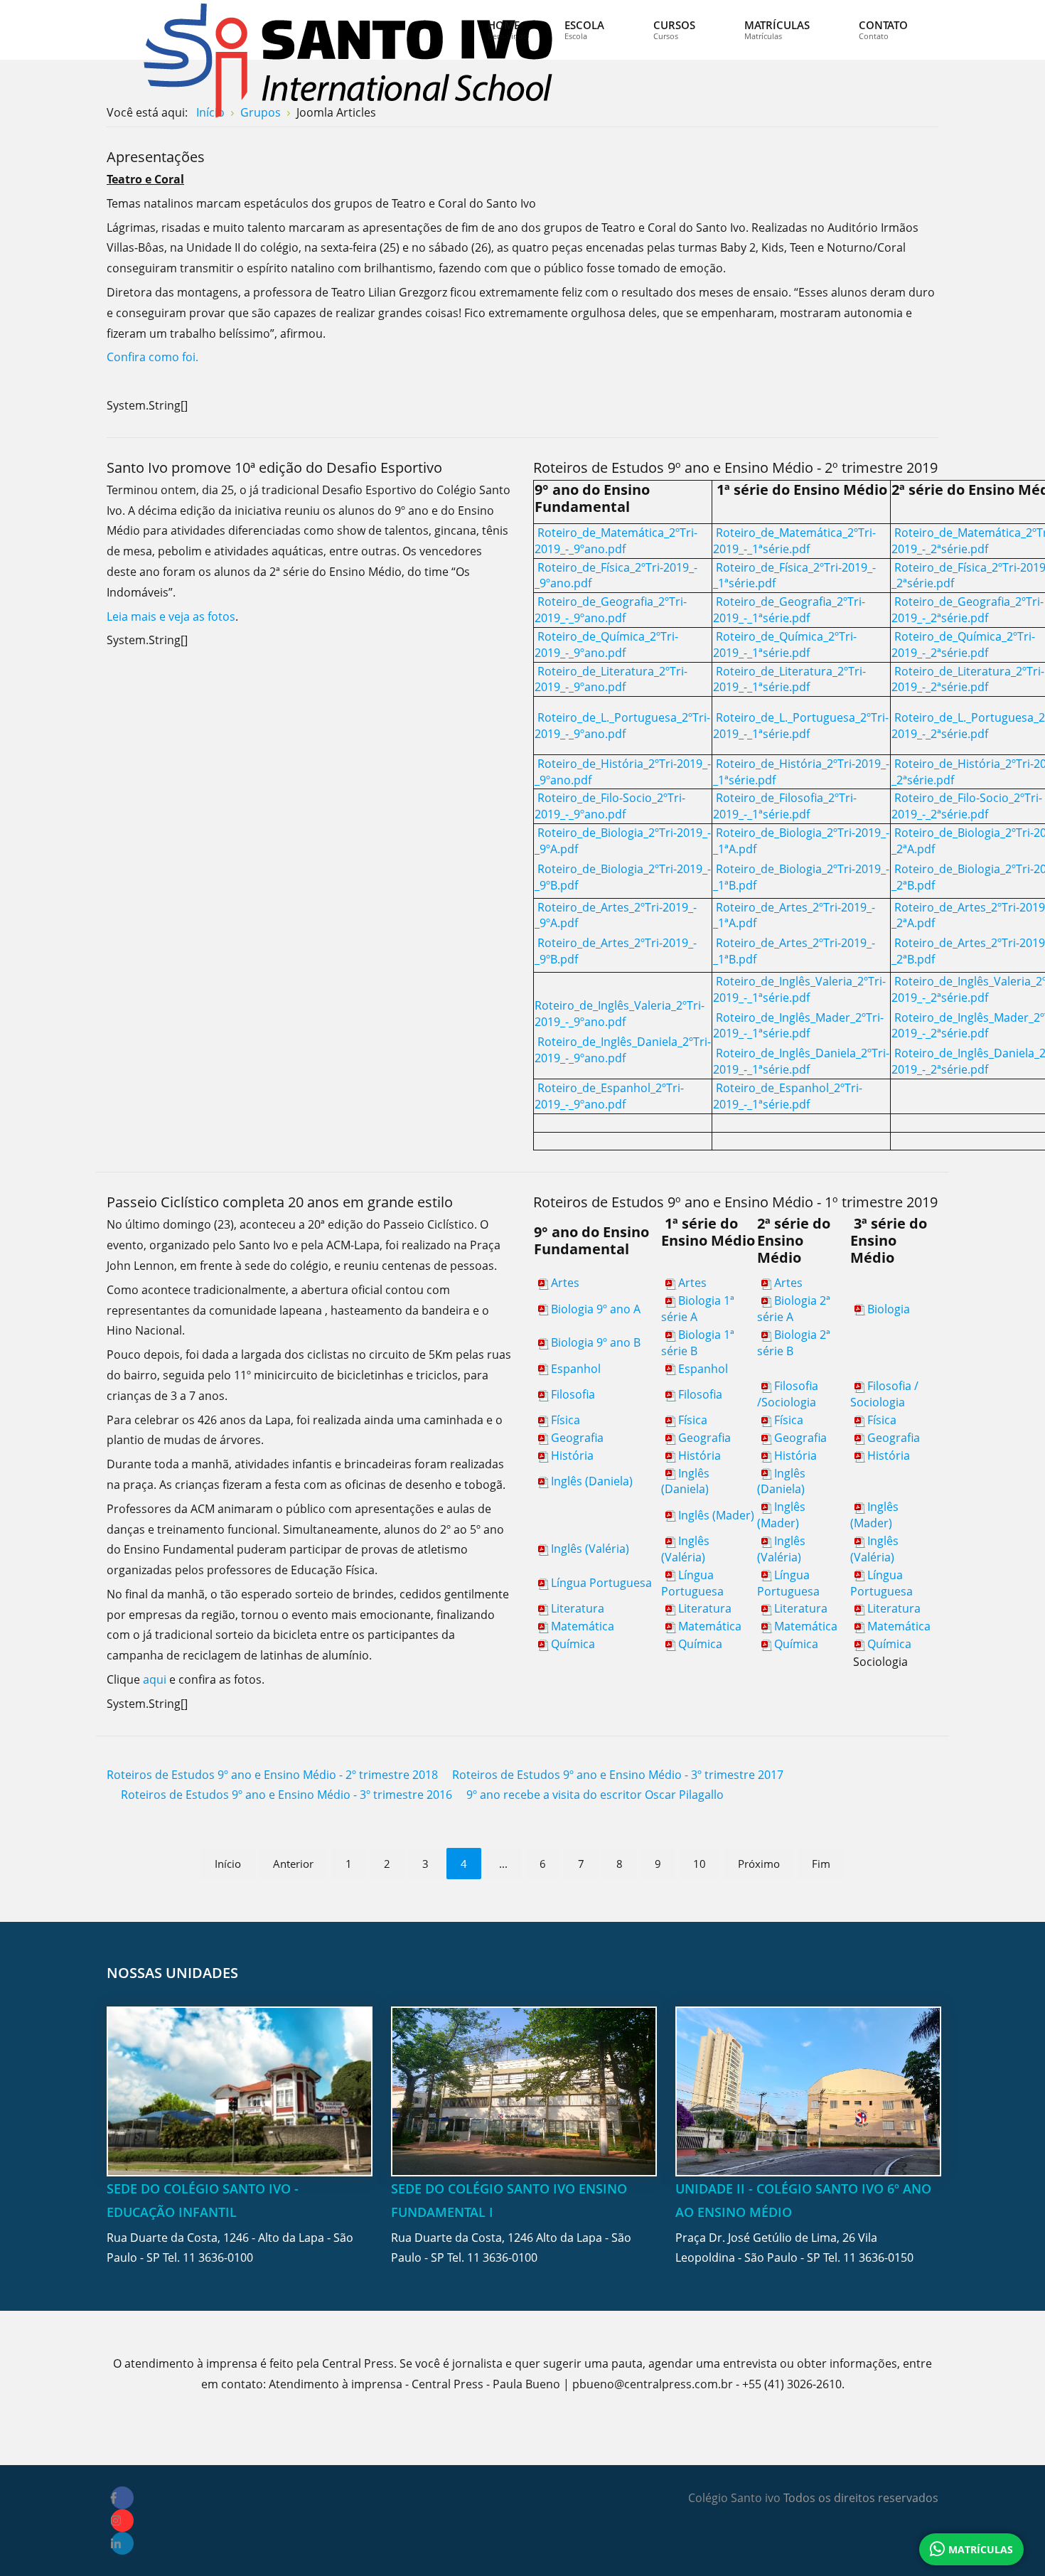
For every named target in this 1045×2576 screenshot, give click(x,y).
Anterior (293, 1864)
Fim (821, 1864)
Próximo (759, 1864)
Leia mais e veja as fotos (171, 616)
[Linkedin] (122, 2543)
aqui (156, 1679)
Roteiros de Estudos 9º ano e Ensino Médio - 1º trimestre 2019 (735, 1202)
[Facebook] (122, 2498)
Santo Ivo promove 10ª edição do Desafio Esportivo (274, 467)
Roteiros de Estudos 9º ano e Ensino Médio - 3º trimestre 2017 (618, 1775)
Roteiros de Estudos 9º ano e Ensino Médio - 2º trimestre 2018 (272, 1775)
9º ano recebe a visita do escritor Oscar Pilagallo (595, 1795)
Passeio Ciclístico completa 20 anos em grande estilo (280, 1202)
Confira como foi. (152, 357)
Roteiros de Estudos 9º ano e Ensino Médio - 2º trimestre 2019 (735, 467)
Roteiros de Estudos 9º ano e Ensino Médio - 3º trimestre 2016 (286, 1795)
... (503, 1864)
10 (700, 1864)
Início (228, 1864)
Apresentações (156, 157)
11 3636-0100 (218, 2257)
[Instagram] (122, 2521)
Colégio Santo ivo (734, 2498)
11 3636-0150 (878, 2257)
